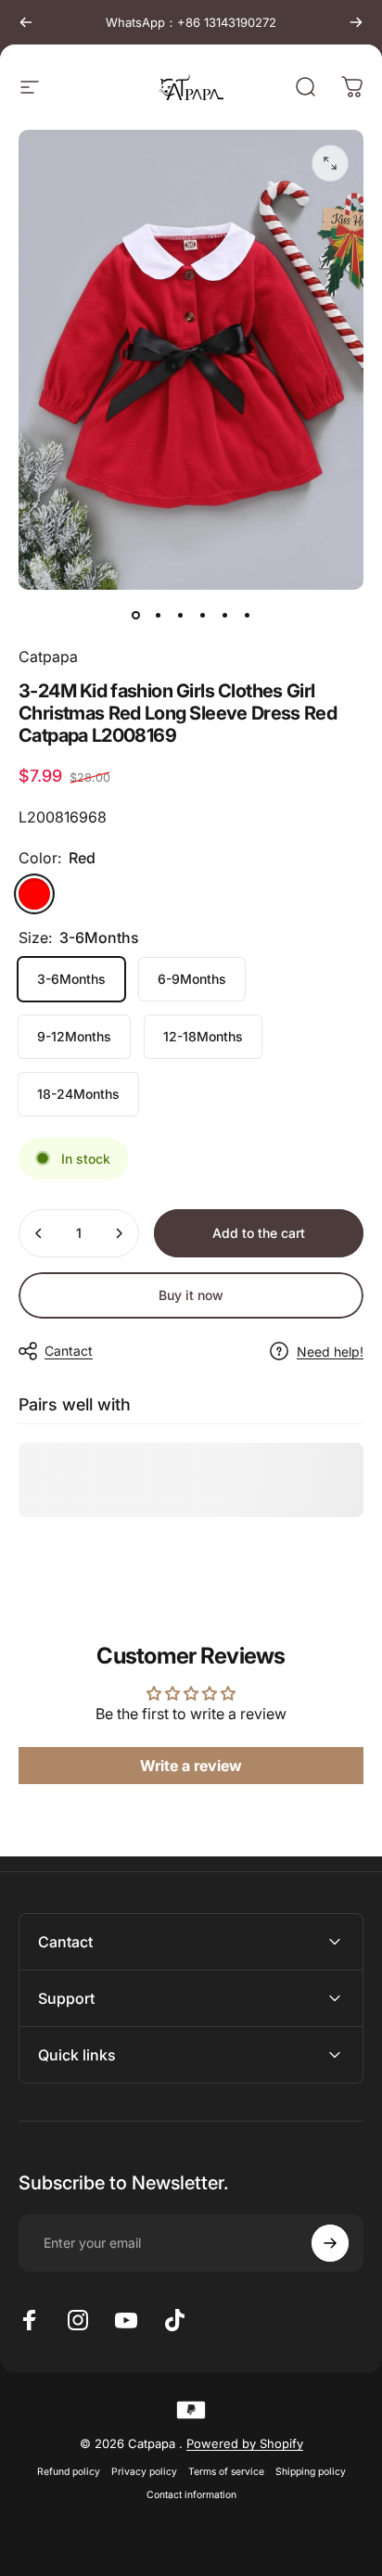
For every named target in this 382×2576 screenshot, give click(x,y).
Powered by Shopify (245, 2443)
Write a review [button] (191, 1766)
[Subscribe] (330, 2243)
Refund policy (69, 2472)
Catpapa (48, 657)
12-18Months (203, 1036)
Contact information (191, 2495)
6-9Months (192, 979)
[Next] (356, 22)
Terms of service (226, 2472)
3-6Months (71, 979)
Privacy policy (144, 2472)
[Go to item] (135, 616)
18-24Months (78, 1094)
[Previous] (26, 22)
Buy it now (191, 1295)
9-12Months (74, 1036)
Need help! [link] (330, 1352)
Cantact (69, 1351)
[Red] (34, 894)
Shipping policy (311, 2472)
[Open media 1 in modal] (330, 163)
